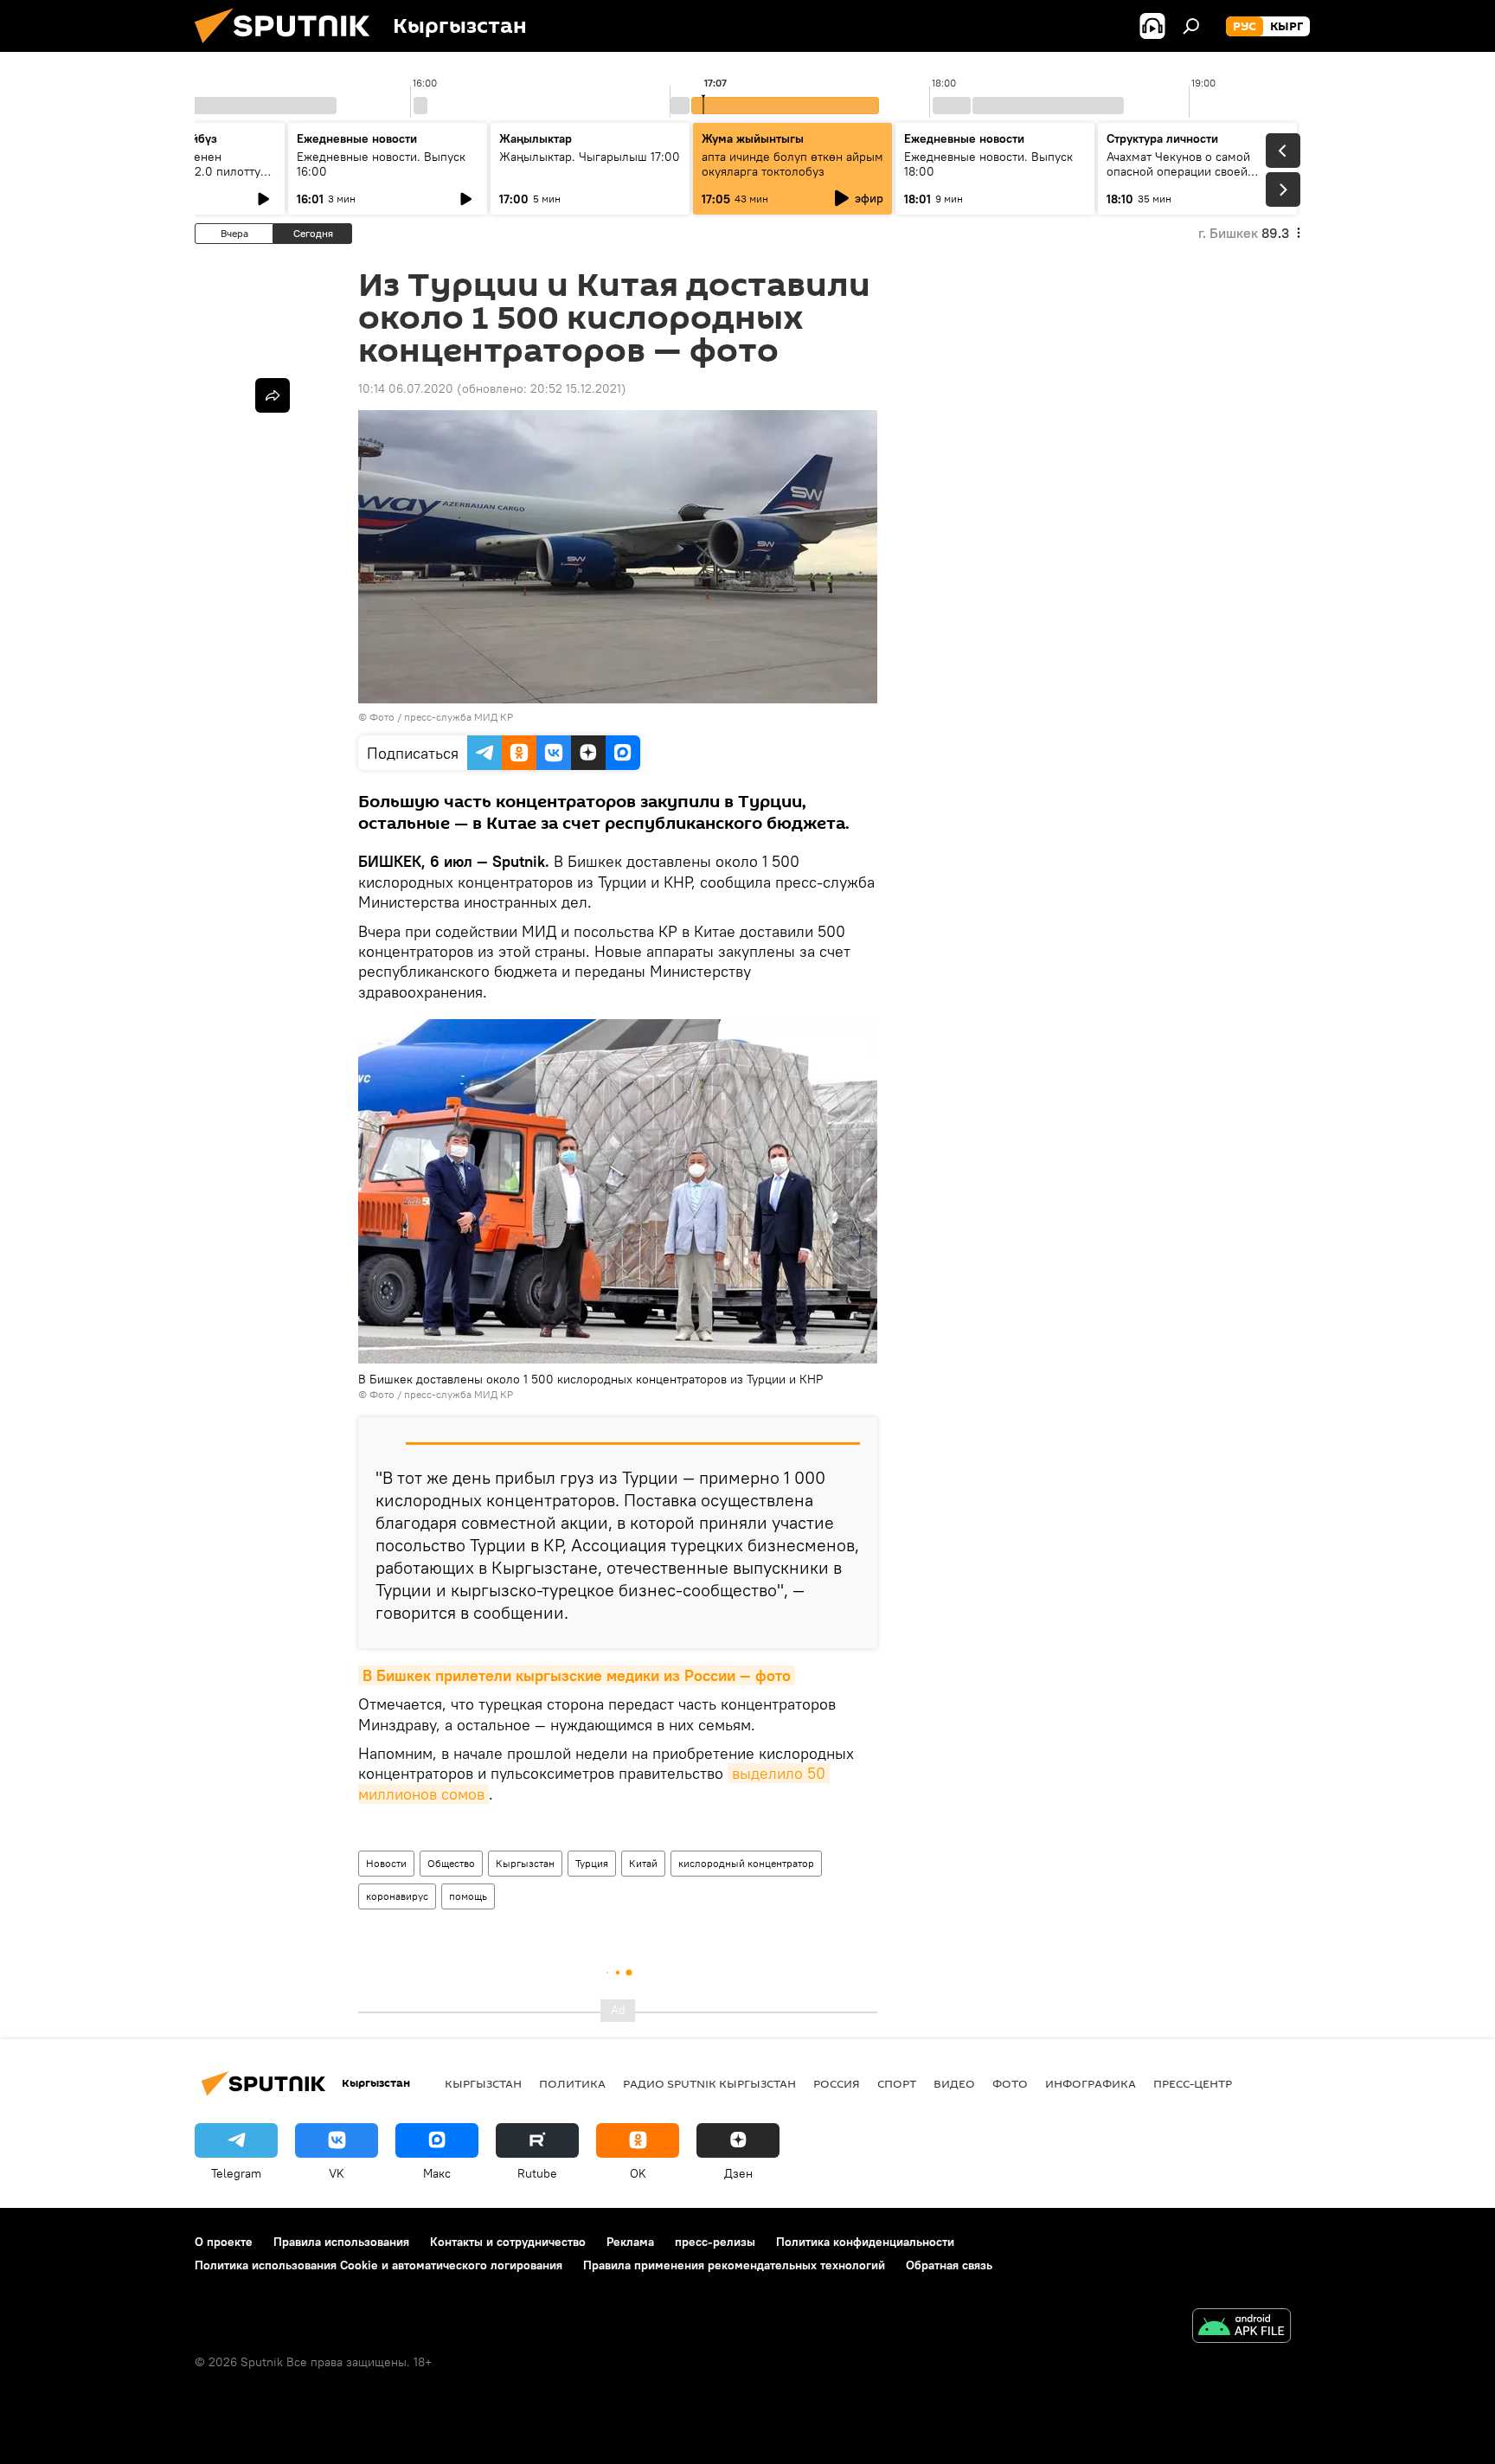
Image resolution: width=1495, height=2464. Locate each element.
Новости (386, 1863)
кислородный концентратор (746, 1863)
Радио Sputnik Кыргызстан (709, 2083)
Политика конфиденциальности (865, 2242)
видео (954, 2083)
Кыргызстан (525, 1863)
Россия (837, 2083)
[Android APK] (1242, 2328)
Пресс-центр (1193, 2083)
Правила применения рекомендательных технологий (734, 2265)
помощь (468, 1896)
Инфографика (1091, 2083)
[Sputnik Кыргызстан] (289, 48)
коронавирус (397, 1896)
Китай (643, 1863)
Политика (572, 2083)
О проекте (224, 2242)
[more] (273, 395)
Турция (592, 1863)
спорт (897, 2083)
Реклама (630, 2242)
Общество (451, 1863)
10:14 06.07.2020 (406, 388)
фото (1010, 2083)
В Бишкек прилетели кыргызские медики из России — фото (577, 1675)
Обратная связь (949, 2265)
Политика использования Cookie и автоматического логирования (379, 2265)
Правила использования (341, 2242)
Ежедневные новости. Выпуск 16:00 (381, 164)
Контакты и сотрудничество (508, 2242)
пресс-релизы (715, 2242)
